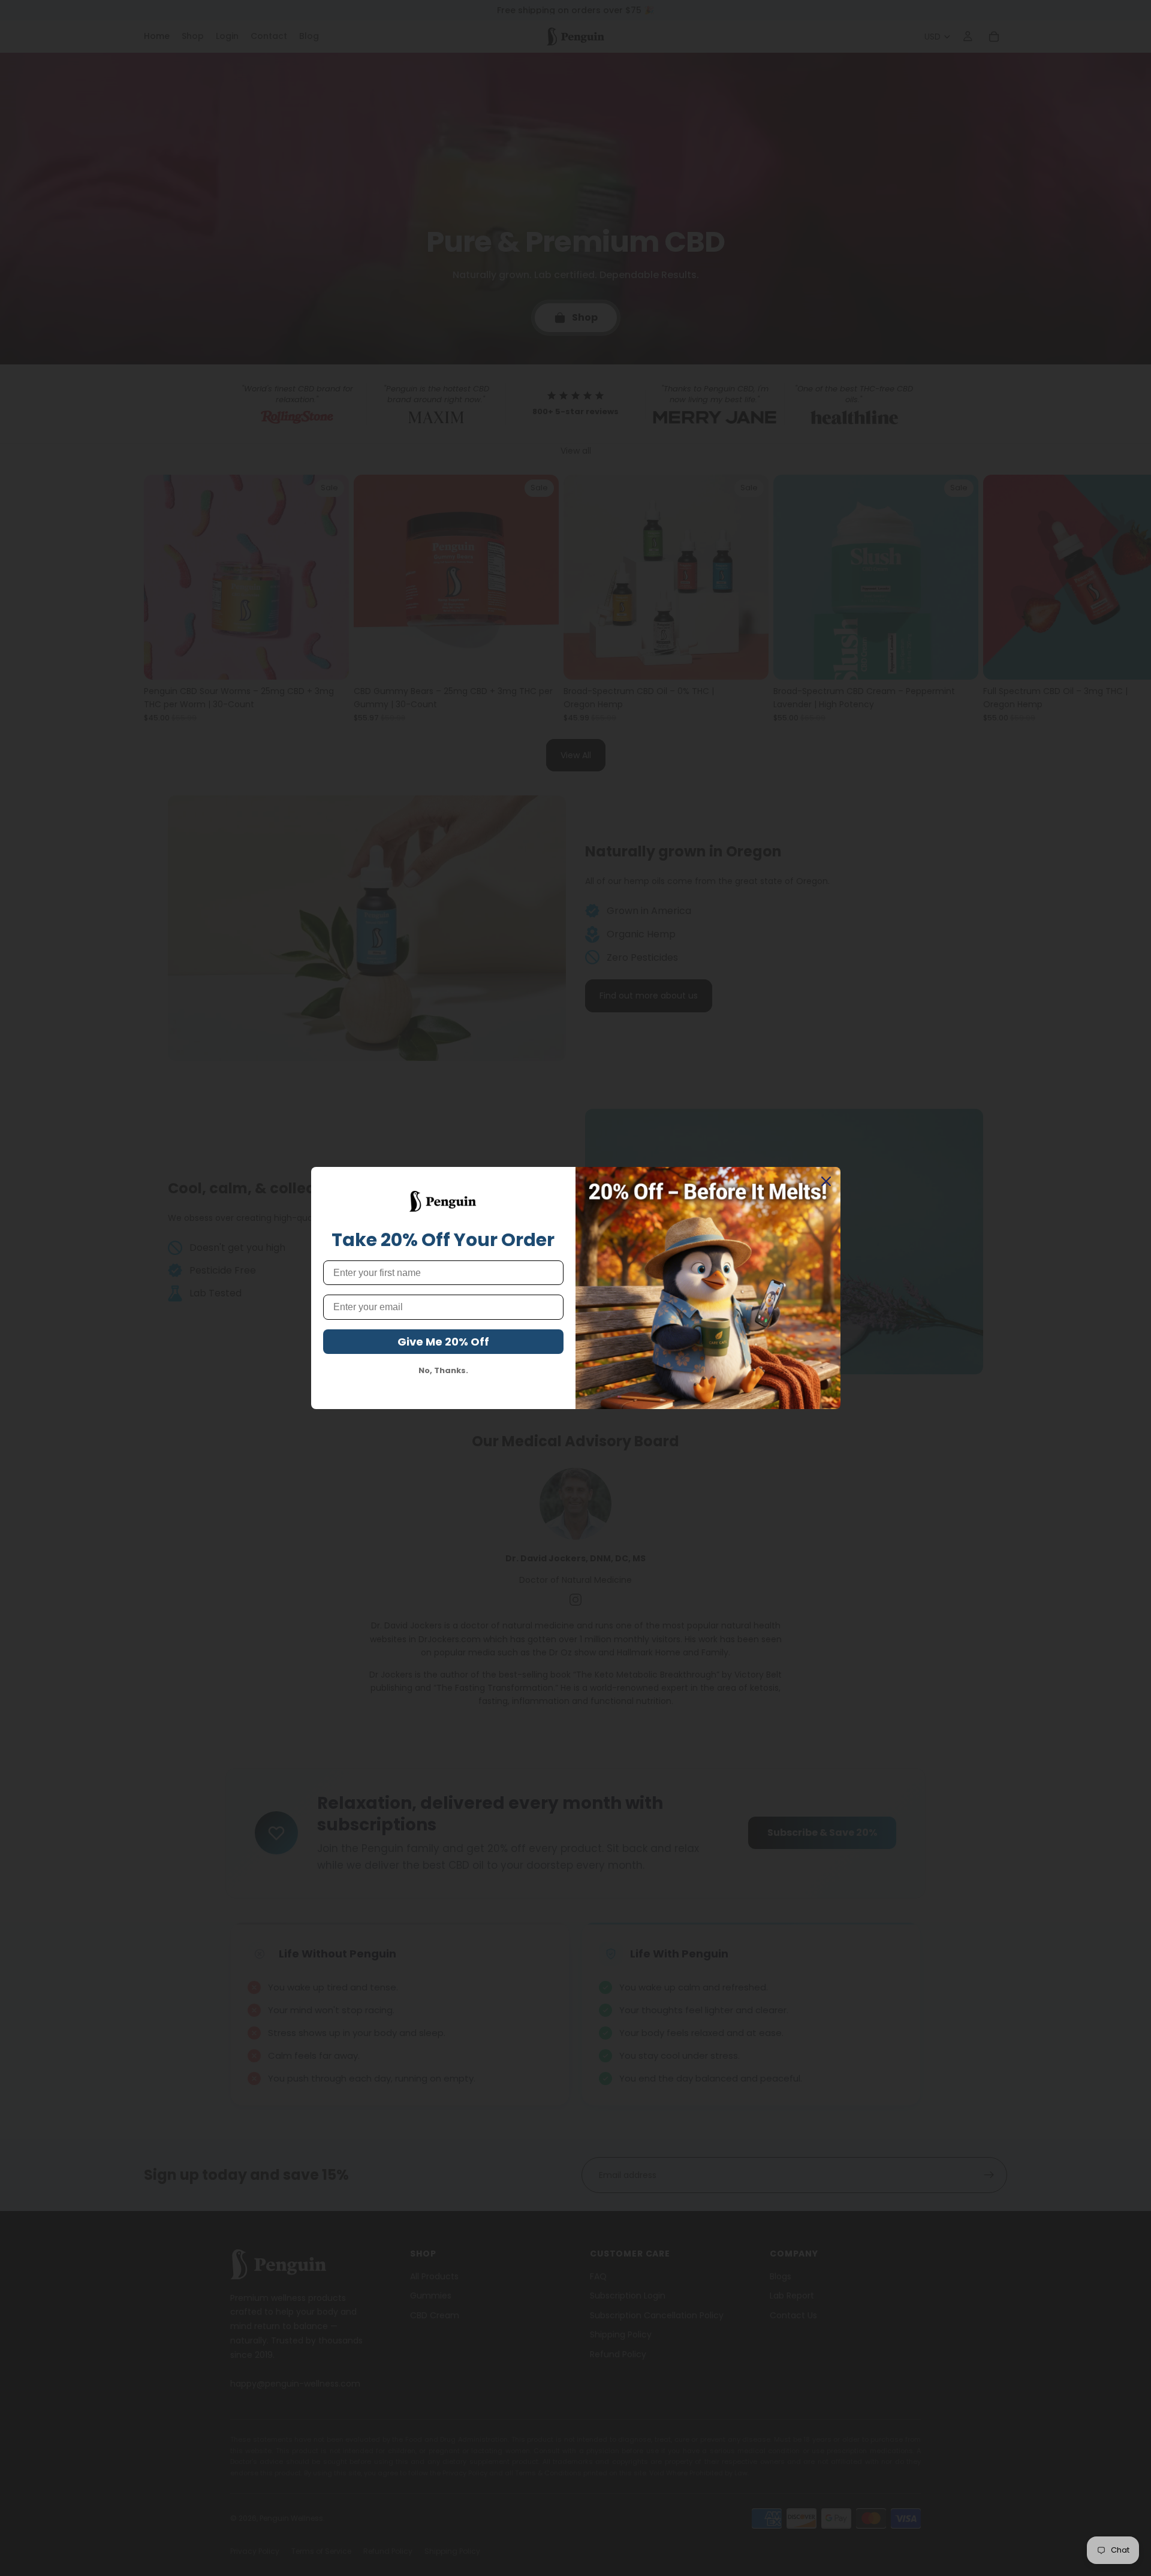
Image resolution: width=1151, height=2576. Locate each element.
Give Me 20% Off (443, 1342)
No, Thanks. (443, 1371)
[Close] (826, 1181)
